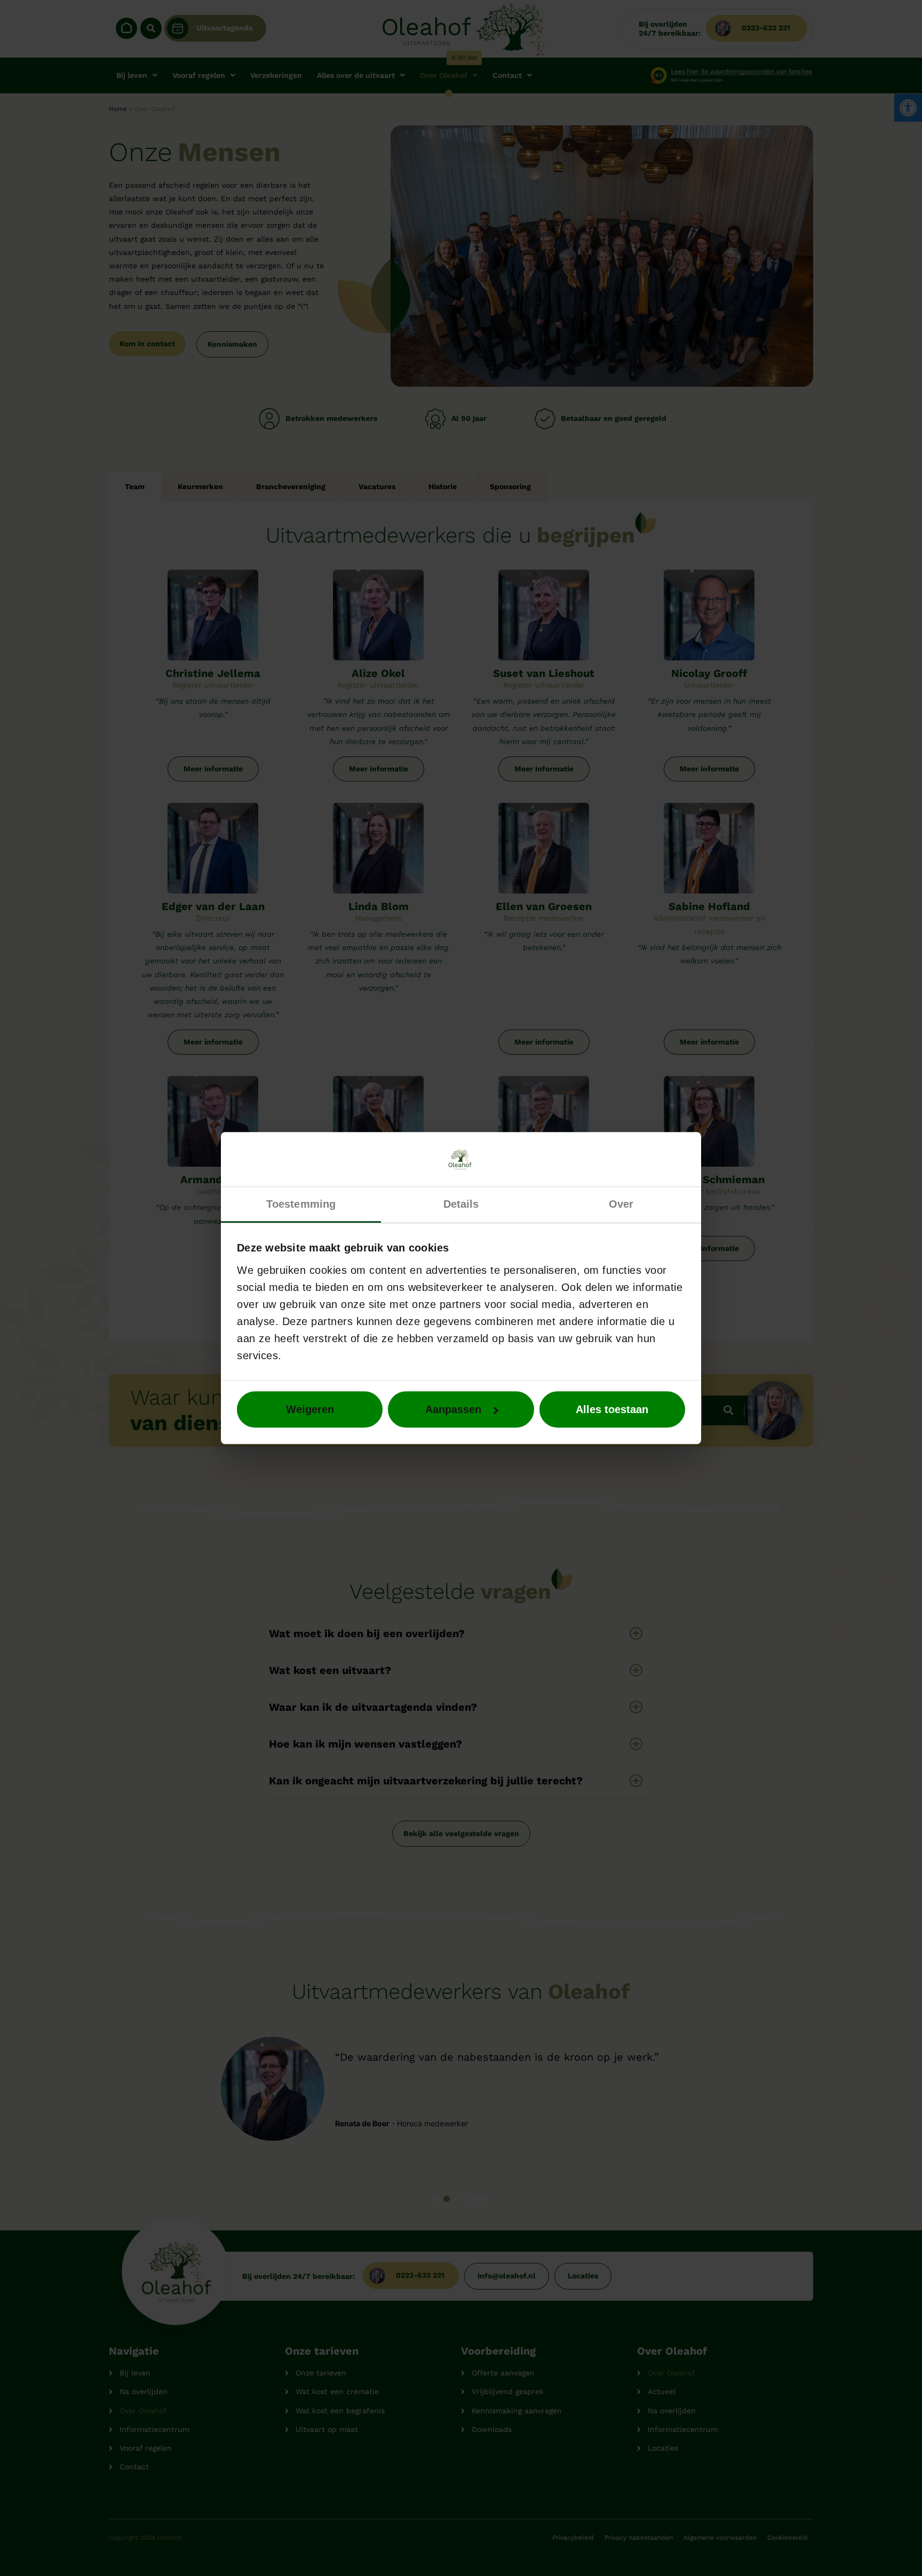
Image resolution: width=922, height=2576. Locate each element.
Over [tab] (621, 1204)
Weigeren (310, 1409)
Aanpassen (453, 1409)
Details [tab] (461, 1204)
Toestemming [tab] (301, 1204)
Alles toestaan (612, 1409)
